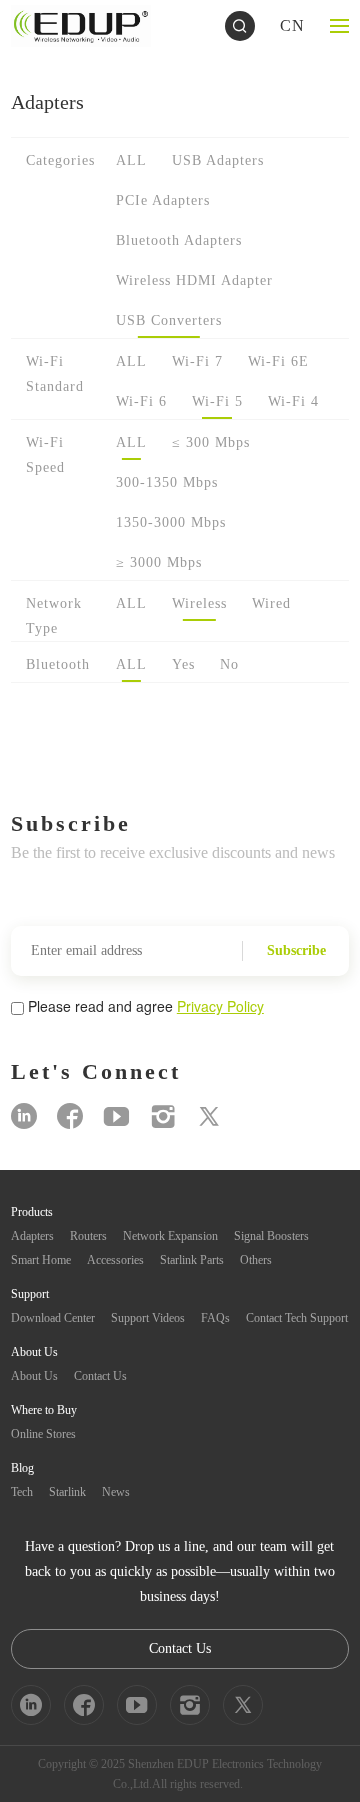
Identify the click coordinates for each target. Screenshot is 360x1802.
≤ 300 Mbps (211, 442)
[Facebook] (70, 1116)
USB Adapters (218, 160)
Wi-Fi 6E (278, 361)
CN (292, 25)
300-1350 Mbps (167, 482)
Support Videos (148, 1318)
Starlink (67, 1492)
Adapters (32, 1236)
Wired (271, 603)
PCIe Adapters (163, 200)
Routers (88, 1236)
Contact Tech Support (297, 1318)
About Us (34, 1376)
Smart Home (41, 1260)
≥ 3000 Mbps (159, 562)
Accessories (115, 1260)
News (116, 1492)
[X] (209, 1116)
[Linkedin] (24, 1116)
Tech (22, 1492)
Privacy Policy (220, 1006)
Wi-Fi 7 (197, 361)
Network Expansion (170, 1236)
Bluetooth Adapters (179, 240)
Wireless (199, 603)
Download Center (53, 1318)
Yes (183, 664)
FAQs (215, 1318)
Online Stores (43, 1434)
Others (256, 1260)
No (229, 664)
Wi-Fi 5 (217, 401)
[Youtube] (116, 1116)
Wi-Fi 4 (293, 401)
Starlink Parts (192, 1260)
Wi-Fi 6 (141, 401)
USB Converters (169, 320)
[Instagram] (163, 1116)
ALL (131, 160)
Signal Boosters (271, 1236)
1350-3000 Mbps (171, 522)
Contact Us (100, 1376)
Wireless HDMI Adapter (194, 280)
